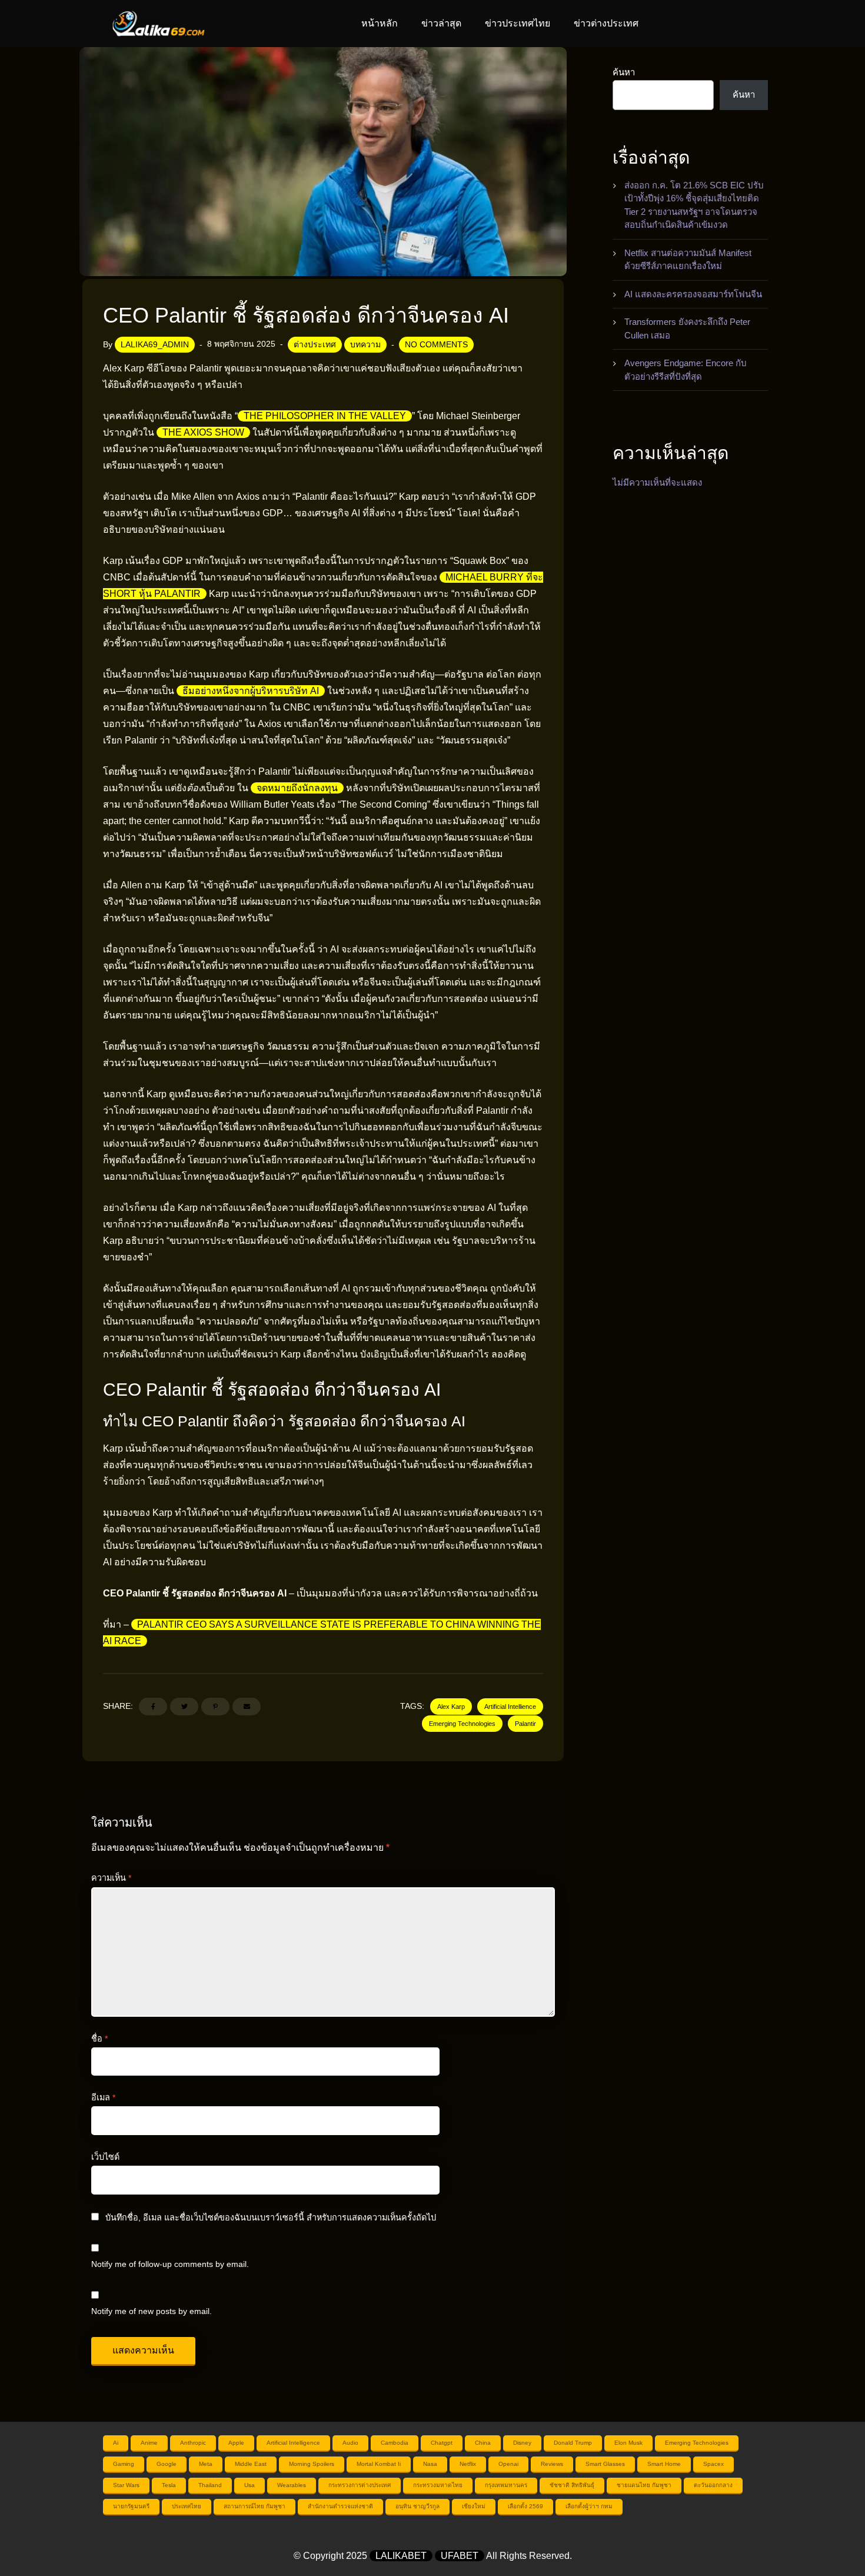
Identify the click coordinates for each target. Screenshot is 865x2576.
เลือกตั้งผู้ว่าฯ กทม (589, 2506)
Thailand (210, 2485)
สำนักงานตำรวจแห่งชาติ (340, 2506)
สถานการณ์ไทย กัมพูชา (254, 2506)
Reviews (552, 2464)
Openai (508, 2464)
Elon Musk (628, 2443)
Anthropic (193, 2443)
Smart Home (664, 2464)
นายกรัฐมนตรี (131, 2506)
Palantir (525, 1724)
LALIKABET (401, 2556)
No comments (436, 344)
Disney (522, 2443)
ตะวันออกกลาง (713, 2485)
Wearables (292, 2485)
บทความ (365, 344)
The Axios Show (203, 432)
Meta (206, 2464)
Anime (149, 2443)
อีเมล (103, 2097)
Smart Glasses (605, 2464)
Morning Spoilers (312, 2464)
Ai (116, 2443)
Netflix (468, 2464)
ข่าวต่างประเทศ (606, 23)
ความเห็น (111, 1878)
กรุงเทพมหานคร (506, 2485)
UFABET (460, 2556)
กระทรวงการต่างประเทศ (360, 2485)
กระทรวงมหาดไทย (438, 2485)
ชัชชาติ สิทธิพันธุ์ (572, 2485)
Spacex (713, 2464)
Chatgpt (442, 2443)
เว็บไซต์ (105, 2157)
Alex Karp (451, 1707)
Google (167, 2464)
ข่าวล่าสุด (441, 23)
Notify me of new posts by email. (152, 2311)
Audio (350, 2443)
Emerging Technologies (462, 1724)
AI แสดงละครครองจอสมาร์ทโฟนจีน (693, 294)
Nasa (430, 2464)
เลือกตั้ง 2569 (525, 2506)
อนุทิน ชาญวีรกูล (417, 2506)
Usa (249, 2485)
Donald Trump (573, 2443)
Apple (236, 2443)
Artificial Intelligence (293, 2443)
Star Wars (126, 2485)
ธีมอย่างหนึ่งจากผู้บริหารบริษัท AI (251, 691)
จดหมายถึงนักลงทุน (297, 788)
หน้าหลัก (380, 23)
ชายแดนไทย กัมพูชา (644, 2485)
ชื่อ (99, 2039)
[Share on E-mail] (247, 1707)
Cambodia (395, 2443)
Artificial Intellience (510, 1707)
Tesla (169, 2485)
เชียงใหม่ (474, 2506)
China (483, 2443)
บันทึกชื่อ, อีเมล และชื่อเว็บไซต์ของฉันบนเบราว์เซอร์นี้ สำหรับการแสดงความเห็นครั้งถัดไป (271, 2218)
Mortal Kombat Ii (379, 2464)
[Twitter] (184, 1707)
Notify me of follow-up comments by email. (170, 2264)
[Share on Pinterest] (215, 1707)
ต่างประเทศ (315, 344)
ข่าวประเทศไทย (518, 23)
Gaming (124, 2464)
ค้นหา (624, 72)
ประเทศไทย (187, 2506)
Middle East (251, 2464)
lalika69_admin (155, 344)
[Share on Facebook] (153, 1707)
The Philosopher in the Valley (325, 416)
